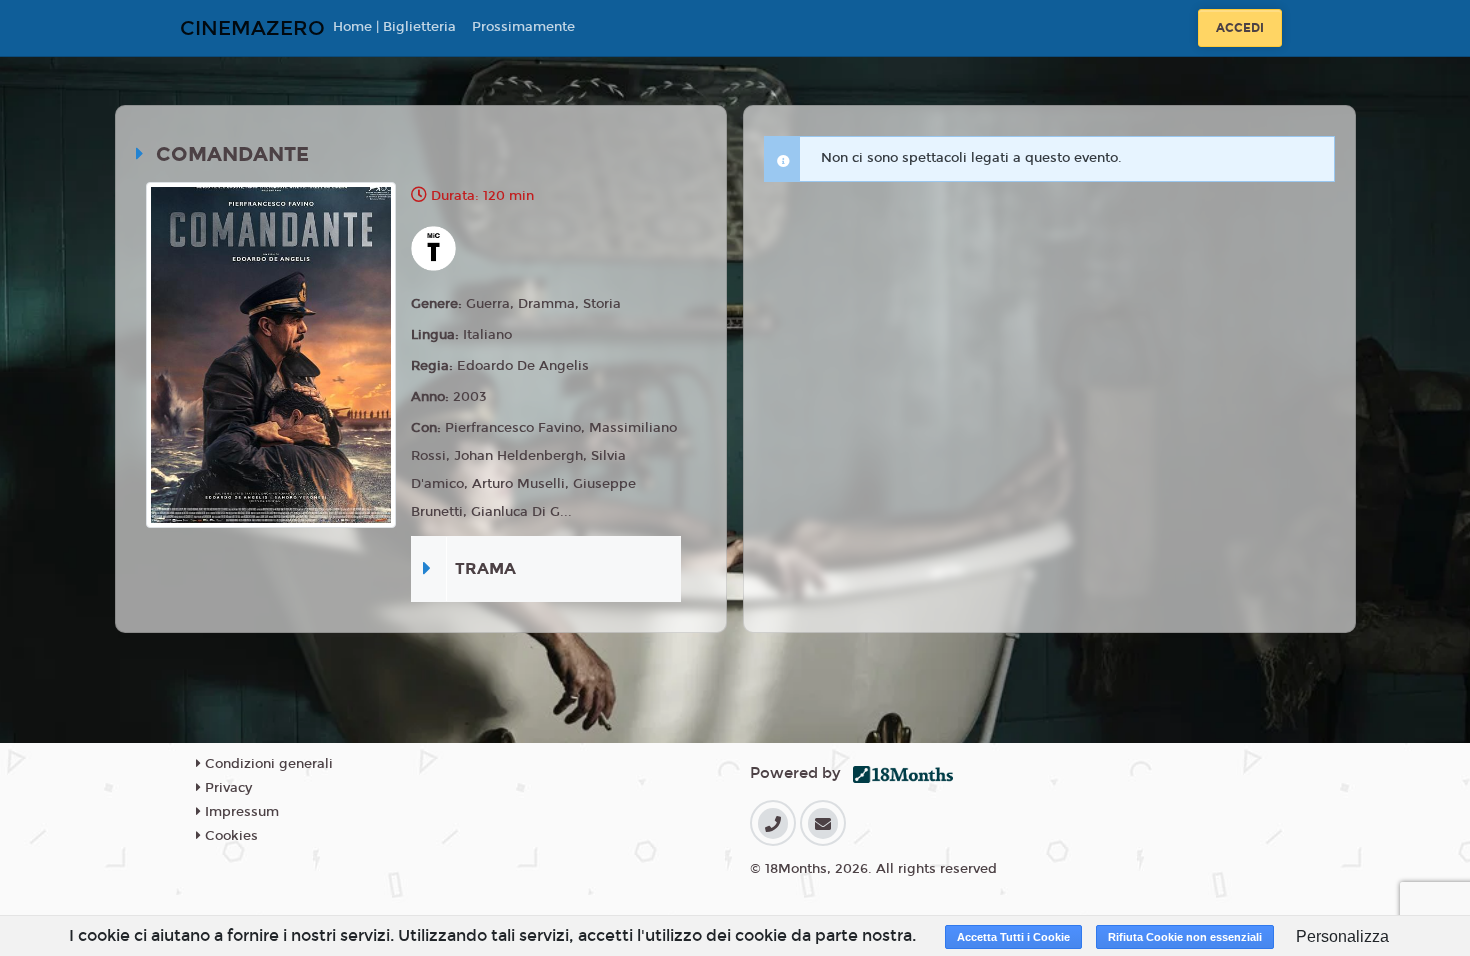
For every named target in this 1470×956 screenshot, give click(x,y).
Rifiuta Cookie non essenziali (1185, 937)
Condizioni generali (267, 764)
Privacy (226, 788)
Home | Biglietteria (394, 27)
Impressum (240, 812)
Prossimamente (523, 27)
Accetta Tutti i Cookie (1013, 937)
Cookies (229, 836)
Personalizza (1342, 936)
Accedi (1240, 28)
